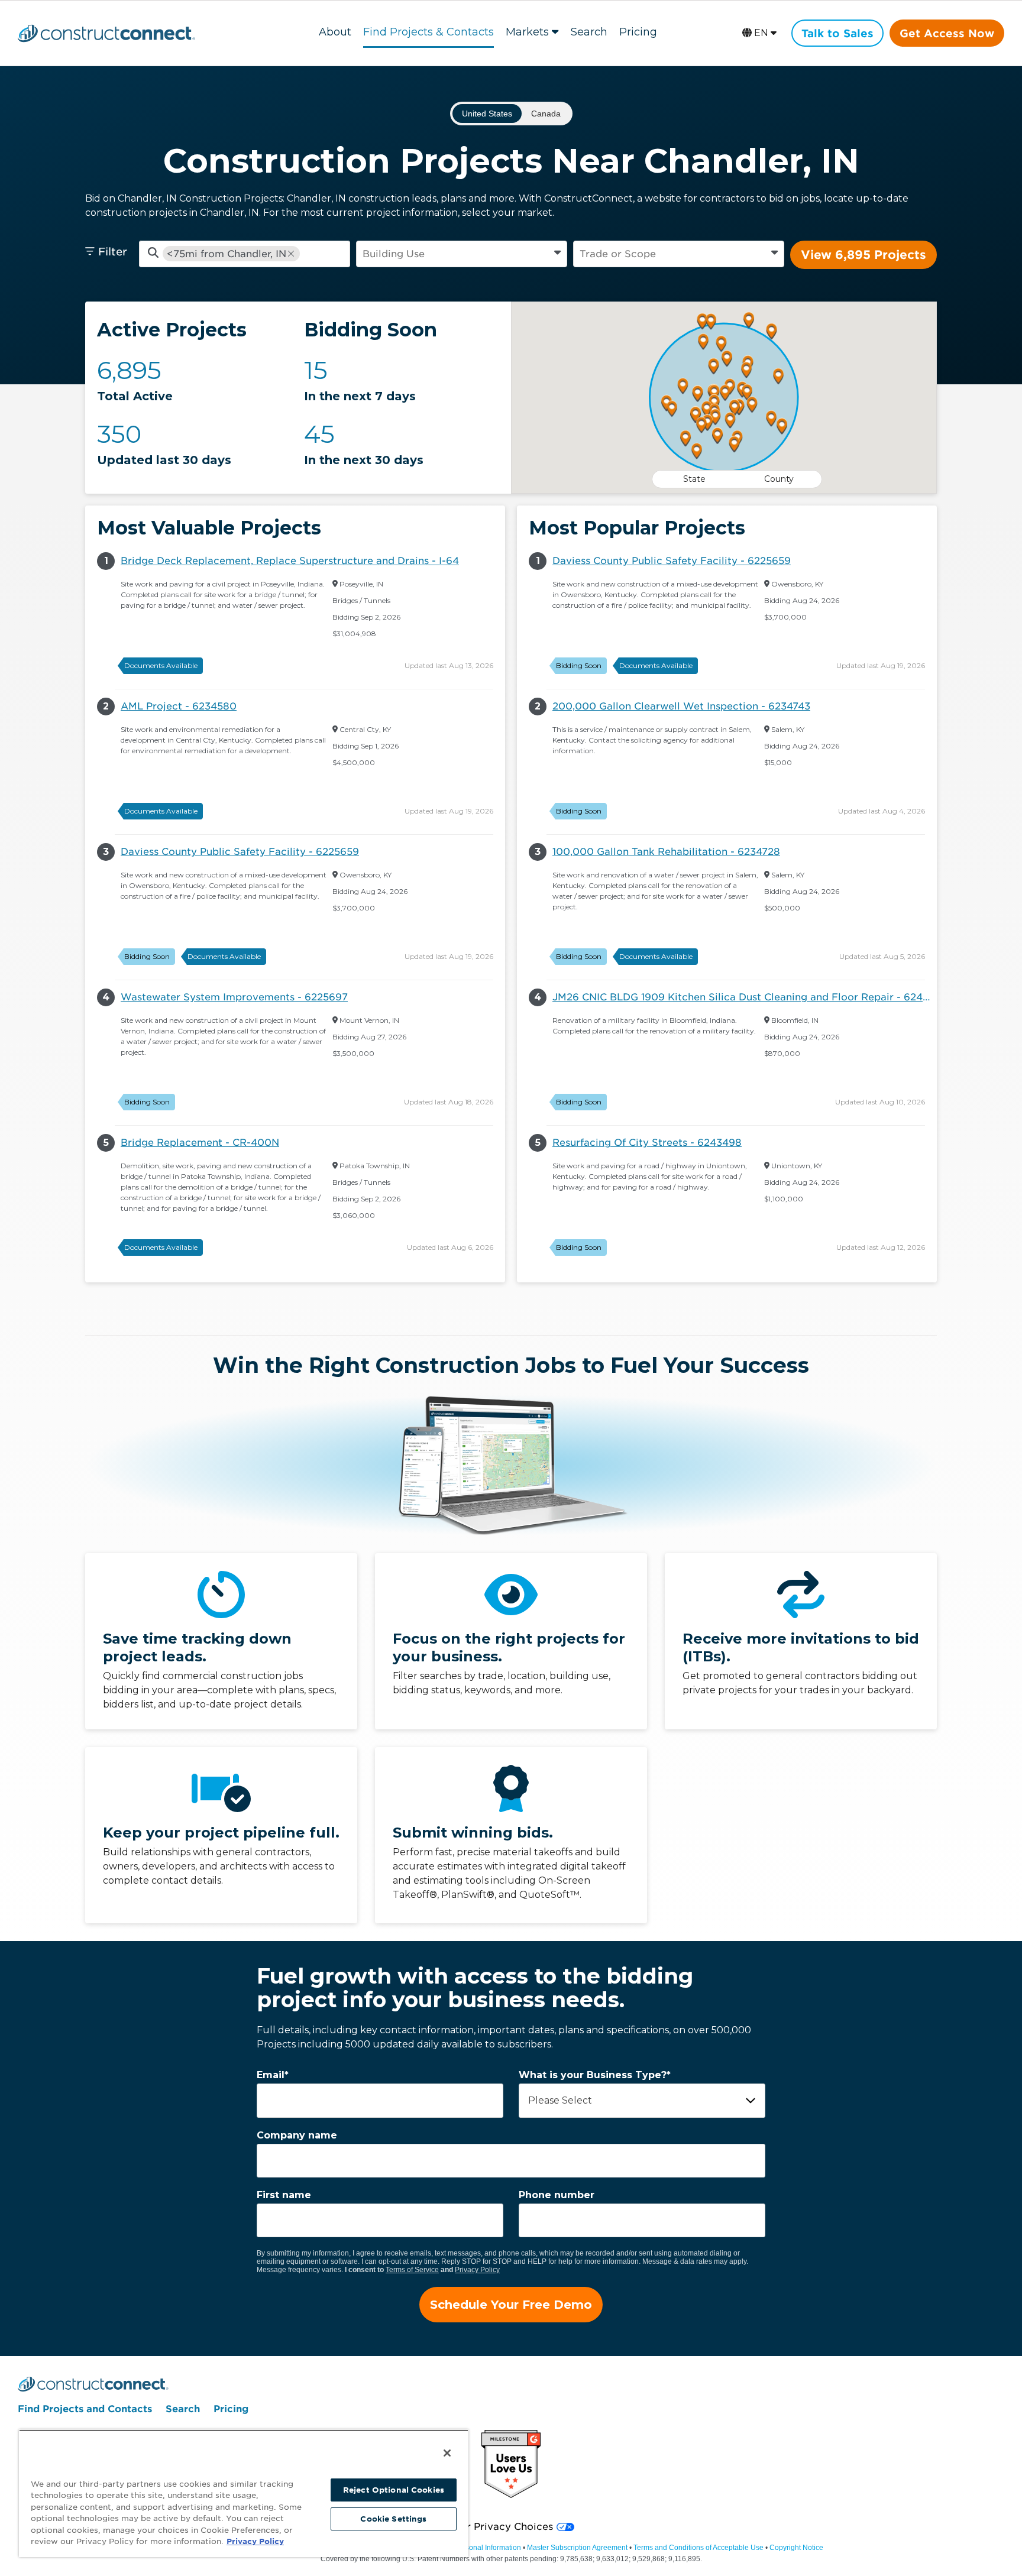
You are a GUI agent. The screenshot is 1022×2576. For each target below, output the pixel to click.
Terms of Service (412, 2270)
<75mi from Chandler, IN (227, 254)
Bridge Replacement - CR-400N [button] (200, 1143)
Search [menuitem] (183, 2409)
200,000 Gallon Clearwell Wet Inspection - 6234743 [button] (681, 706)
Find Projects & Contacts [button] (428, 32)
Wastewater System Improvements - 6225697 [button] (234, 997)
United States (487, 114)
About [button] (335, 32)
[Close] (447, 2453)
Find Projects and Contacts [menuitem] (85, 2409)
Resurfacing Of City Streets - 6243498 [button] (647, 1143)
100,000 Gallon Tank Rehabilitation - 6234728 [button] (666, 852)
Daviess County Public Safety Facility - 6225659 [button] (240, 852)
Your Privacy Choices (501, 2527)
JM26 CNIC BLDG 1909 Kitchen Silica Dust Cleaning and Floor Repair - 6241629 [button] (745, 997)
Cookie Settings (393, 2519)
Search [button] (589, 32)
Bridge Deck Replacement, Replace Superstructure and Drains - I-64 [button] (290, 561)
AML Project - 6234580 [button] (179, 706)
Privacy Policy (477, 2270)
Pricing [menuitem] (231, 2409)
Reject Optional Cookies (394, 2490)
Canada (546, 114)
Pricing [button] (638, 32)
